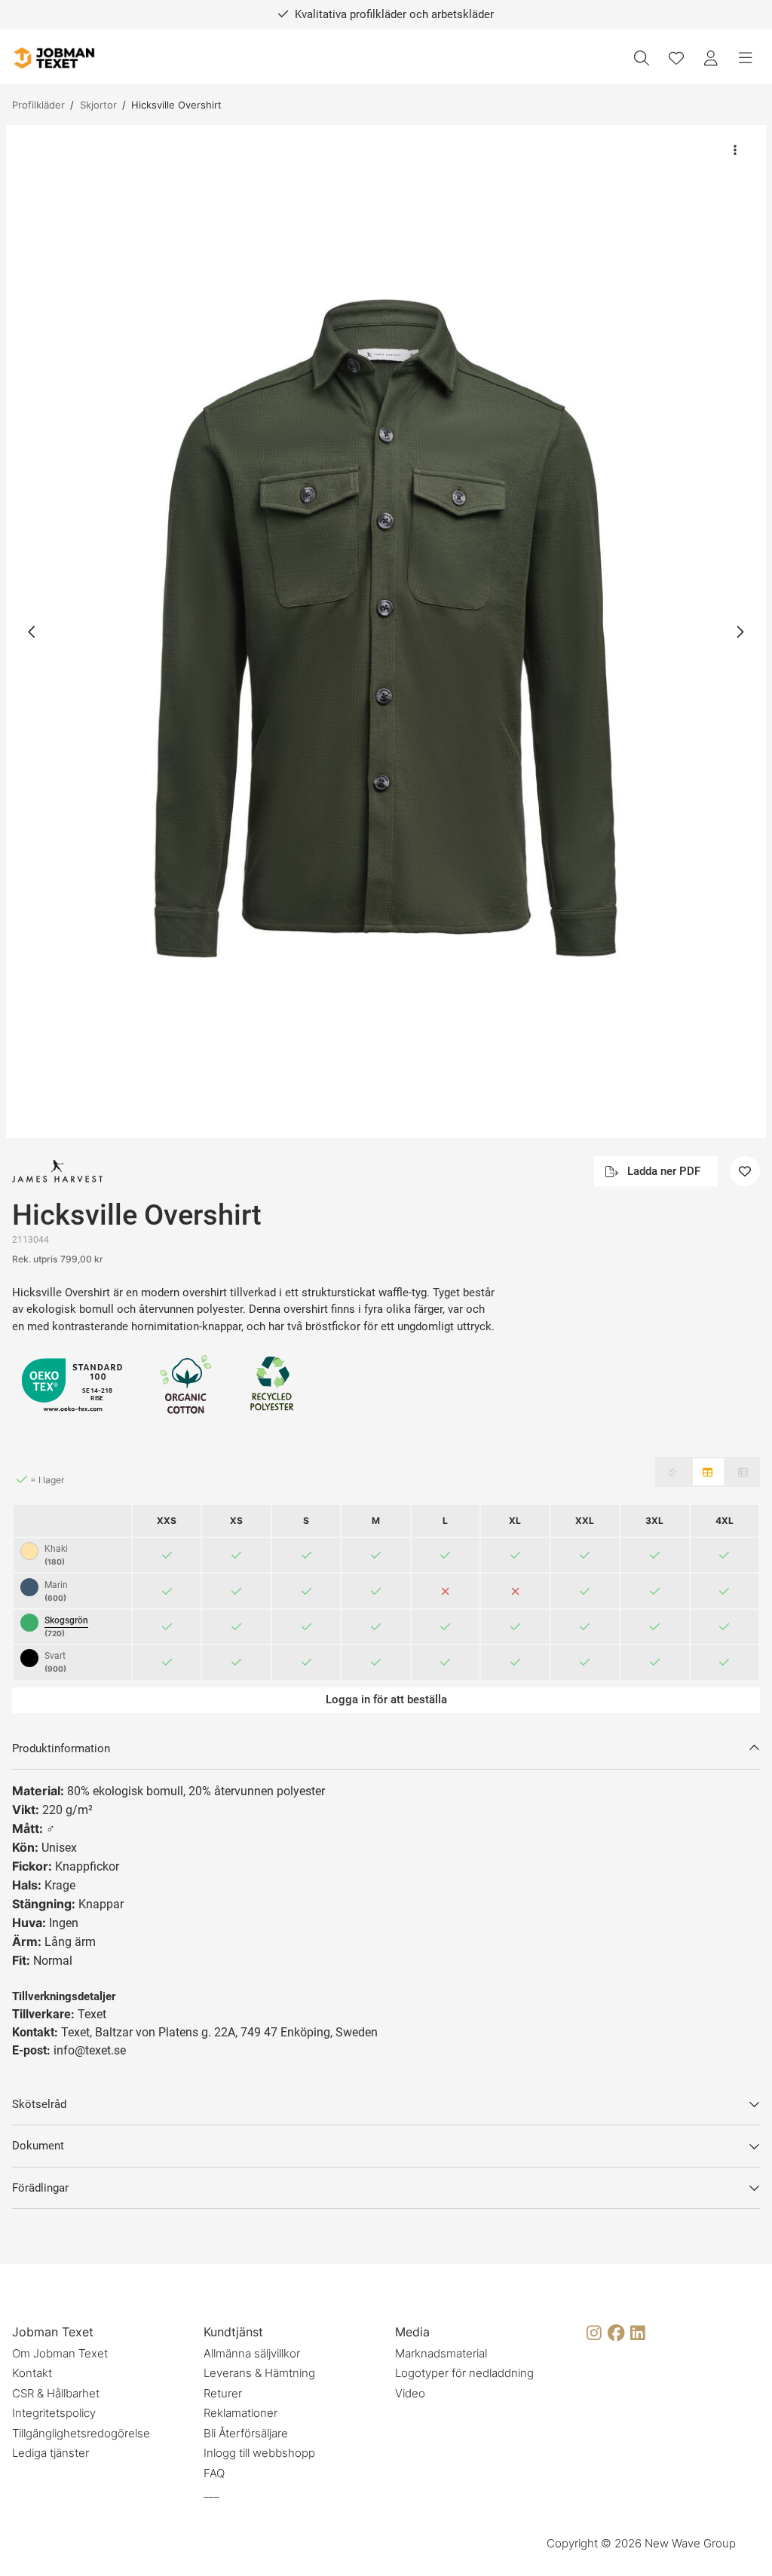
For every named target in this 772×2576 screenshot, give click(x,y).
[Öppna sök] (642, 58)
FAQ (214, 2473)
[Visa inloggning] (711, 58)
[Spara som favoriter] (676, 58)
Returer (223, 2393)
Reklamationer (240, 2413)
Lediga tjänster (51, 2453)
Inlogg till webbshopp (259, 2453)
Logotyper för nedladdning (464, 2373)
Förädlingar (40, 2188)
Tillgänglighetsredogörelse (81, 2433)
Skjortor (98, 105)
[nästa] (740, 632)
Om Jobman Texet (60, 2353)
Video (410, 2393)
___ (211, 2493)
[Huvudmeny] (746, 58)
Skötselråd (39, 2104)
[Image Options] (735, 150)
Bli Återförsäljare (246, 2433)
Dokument (38, 2146)
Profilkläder (38, 105)
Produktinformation (61, 1748)
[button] (386, 632)
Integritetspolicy (54, 2413)
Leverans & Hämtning (259, 2373)
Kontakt (32, 2373)
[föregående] (32, 632)
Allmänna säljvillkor (252, 2353)
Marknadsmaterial (441, 2353)
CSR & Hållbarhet (56, 2393)
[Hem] (54, 58)
